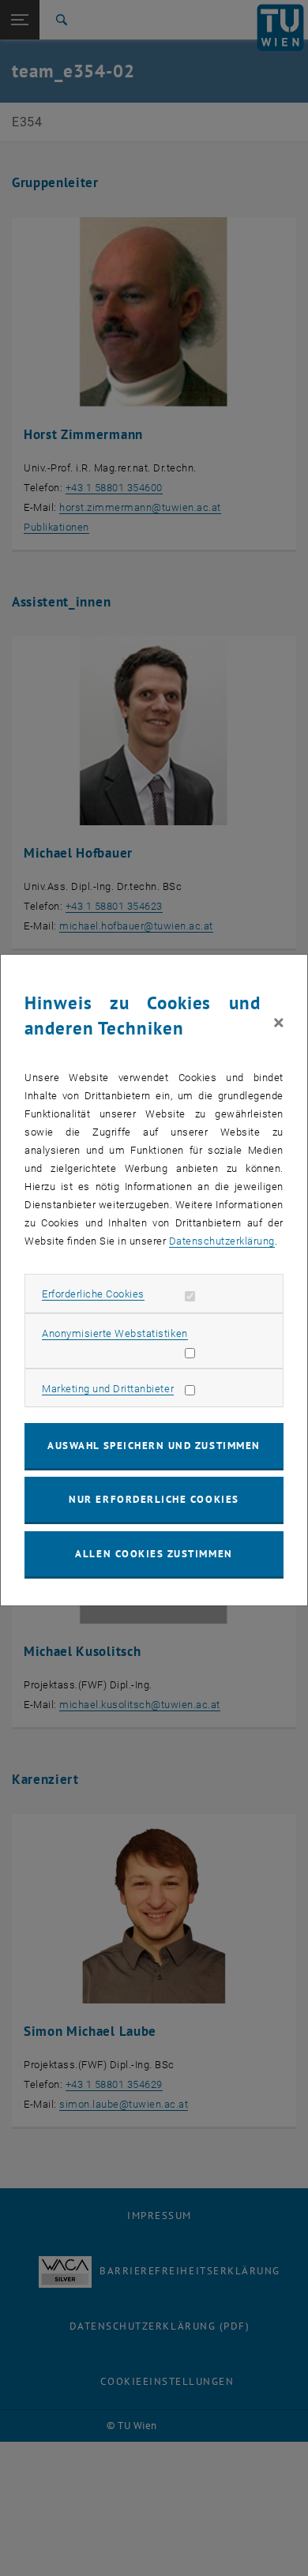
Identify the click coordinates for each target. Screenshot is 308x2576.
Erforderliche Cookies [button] (93, 1294)
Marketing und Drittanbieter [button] (108, 1389)
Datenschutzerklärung (222, 1241)
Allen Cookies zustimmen (154, 1554)
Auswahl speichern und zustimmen (154, 1446)
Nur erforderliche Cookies (154, 1499)
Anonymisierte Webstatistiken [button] (115, 1333)
